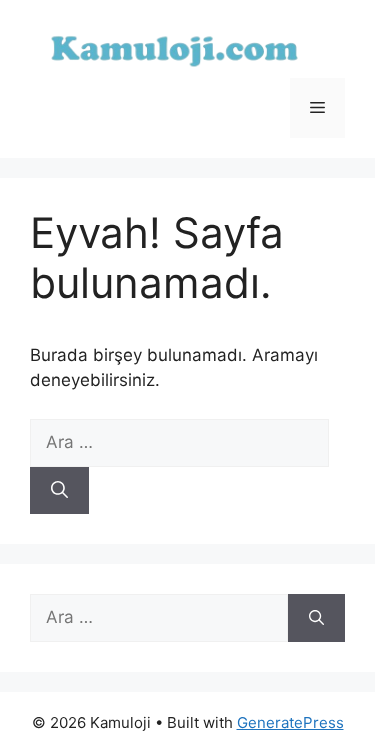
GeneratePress (290, 722)
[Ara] (59, 491)
